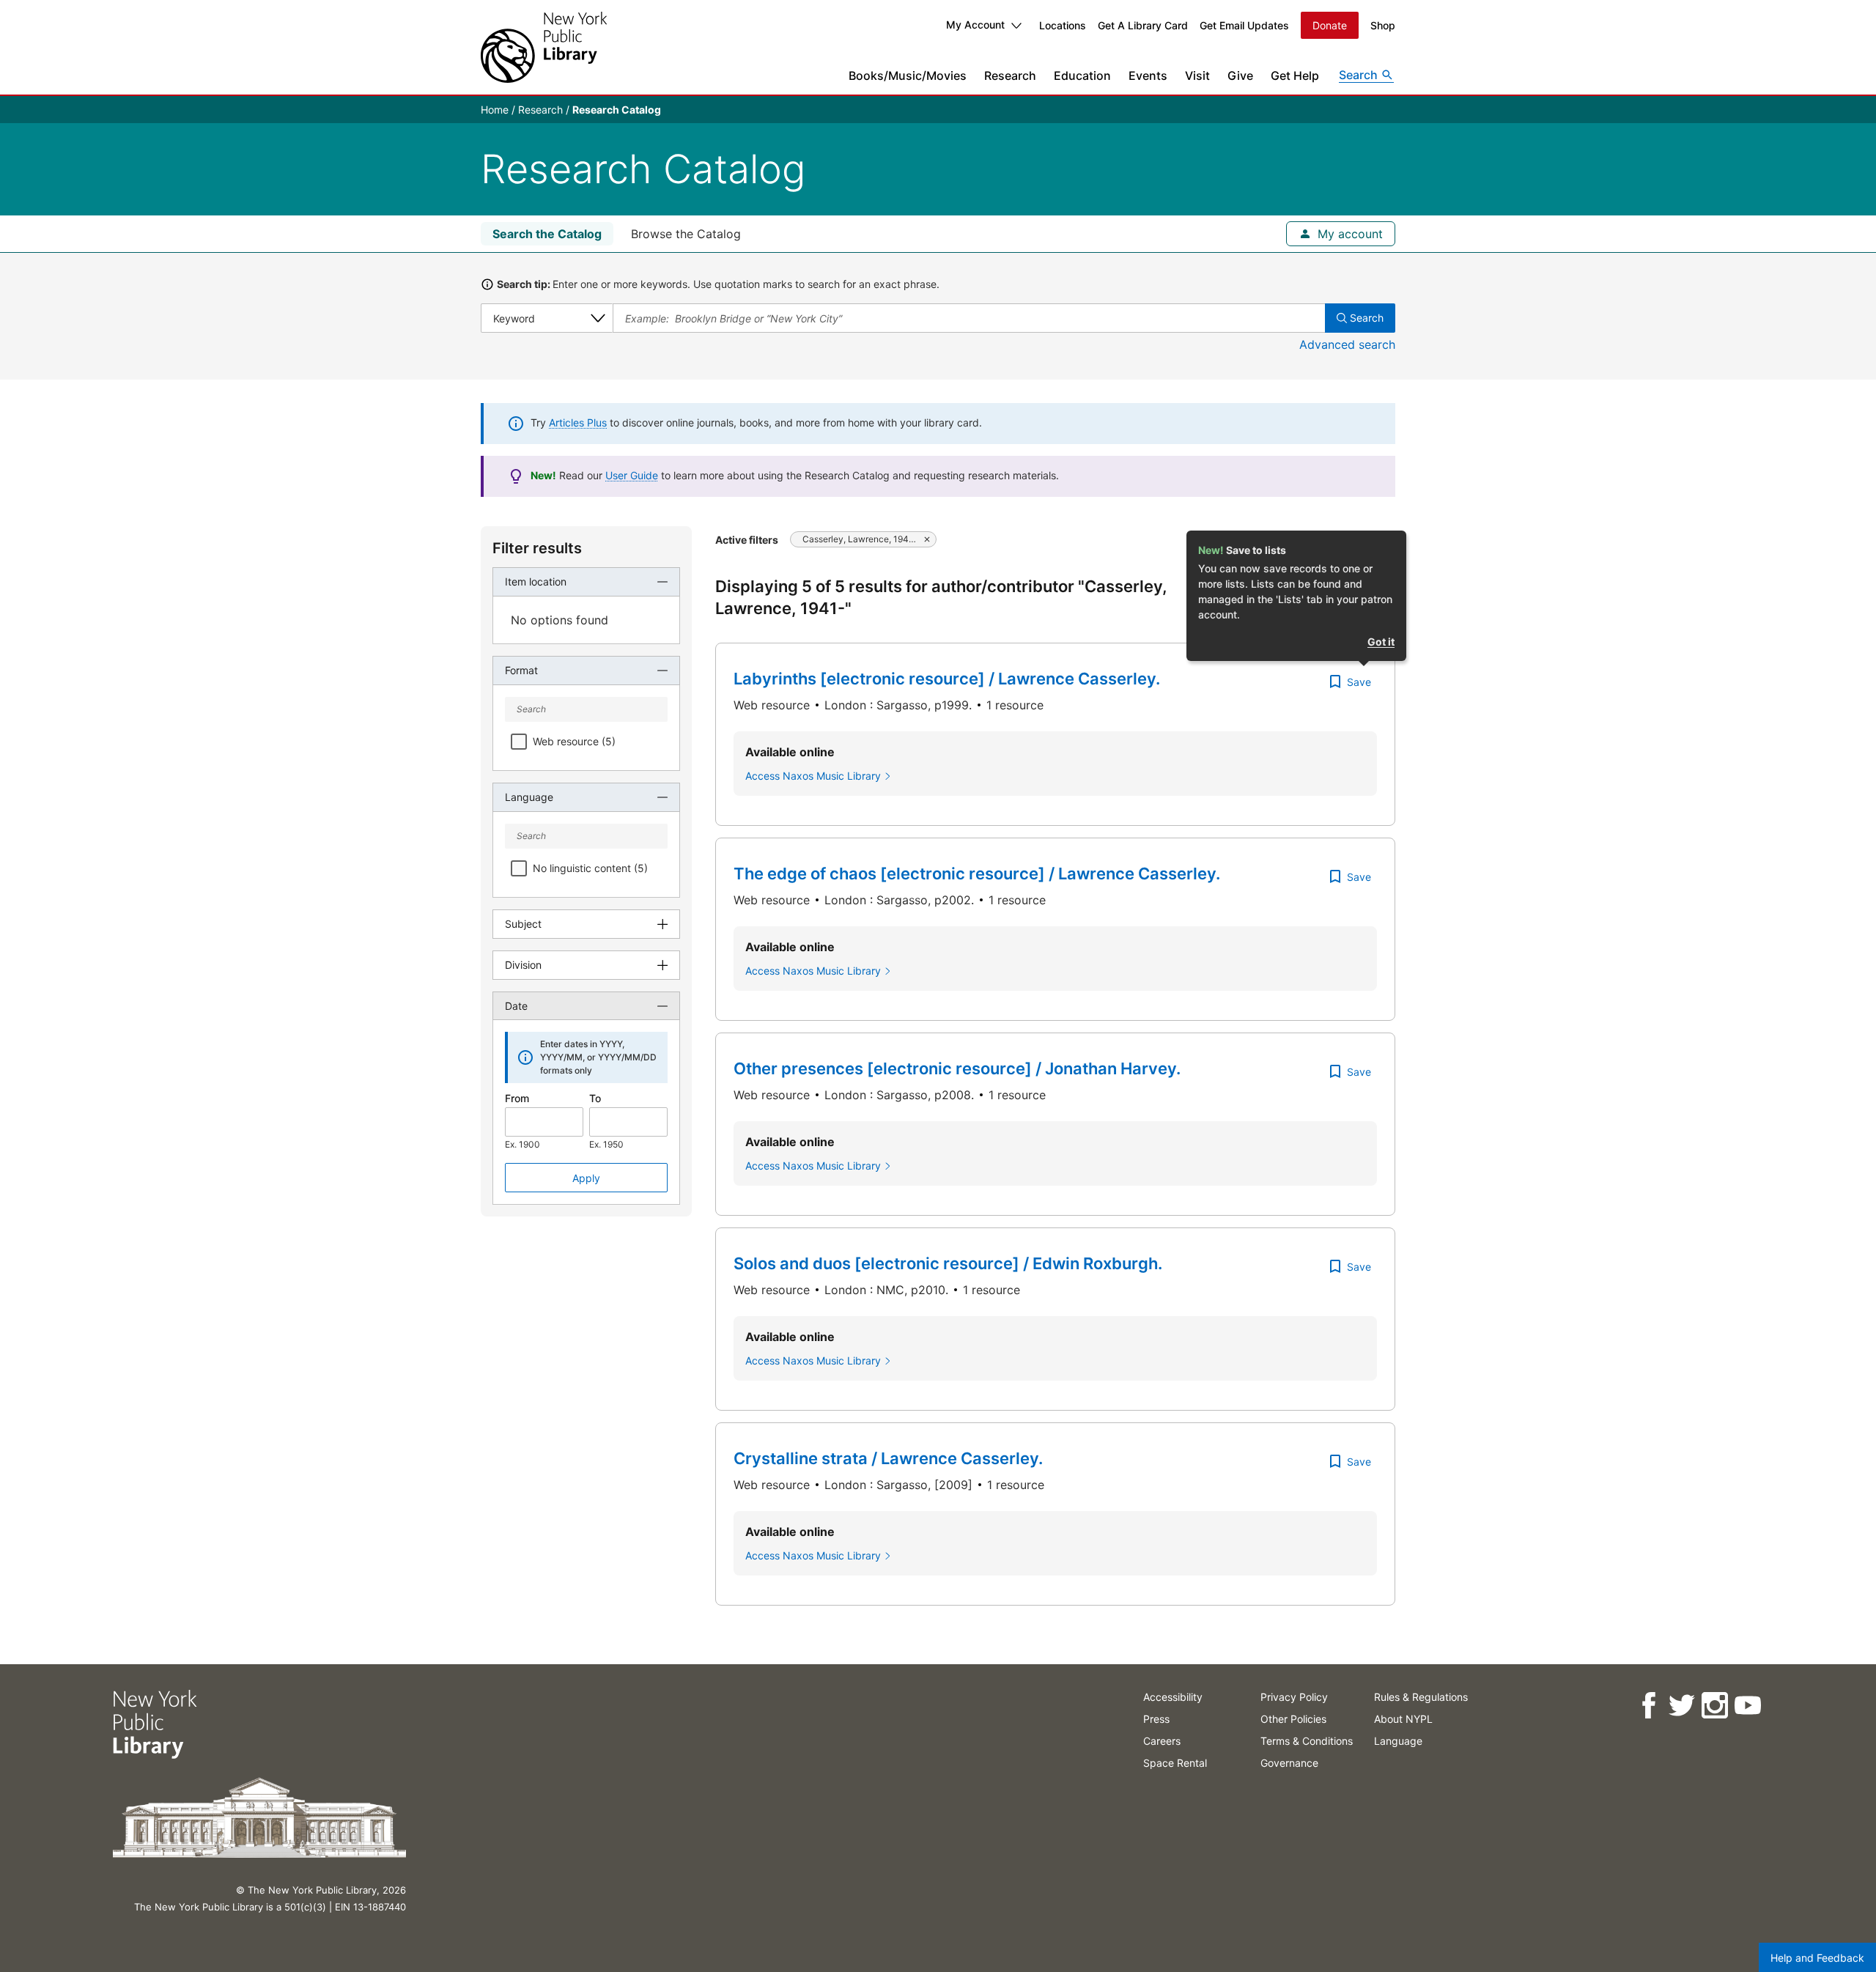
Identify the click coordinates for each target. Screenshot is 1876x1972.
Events (1148, 75)
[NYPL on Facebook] (1648, 1706)
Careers (1162, 1741)
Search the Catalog (547, 234)
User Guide (632, 475)
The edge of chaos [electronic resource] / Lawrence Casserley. (977, 874)
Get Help (1295, 75)
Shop (1383, 25)
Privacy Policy (1294, 1697)
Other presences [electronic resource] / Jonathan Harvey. (957, 1068)
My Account (975, 25)
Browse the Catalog (686, 234)
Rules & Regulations (1421, 1697)
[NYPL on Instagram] (1714, 1706)
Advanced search (1347, 344)
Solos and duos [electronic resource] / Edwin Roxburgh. (948, 1263)
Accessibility (1173, 1697)
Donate (1330, 25)
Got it (1381, 642)
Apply (586, 1178)
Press (1156, 1719)
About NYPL (1403, 1719)
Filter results (537, 548)
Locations (1063, 25)
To (595, 1098)
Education (1082, 75)
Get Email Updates (1244, 25)
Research (1010, 75)
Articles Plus (578, 422)
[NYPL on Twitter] (1681, 1706)
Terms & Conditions (1307, 1741)
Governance (1289, 1763)
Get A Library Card (1143, 25)
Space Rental (1175, 1763)
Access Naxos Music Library (813, 776)
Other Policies (1293, 1719)
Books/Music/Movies (908, 75)
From (517, 1098)
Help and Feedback (1817, 1958)
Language (1398, 1741)
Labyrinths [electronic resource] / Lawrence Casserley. (947, 679)
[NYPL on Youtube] (1747, 1706)
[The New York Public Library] (544, 47)
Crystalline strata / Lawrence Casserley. (888, 1458)
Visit (1197, 75)
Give (1240, 75)
